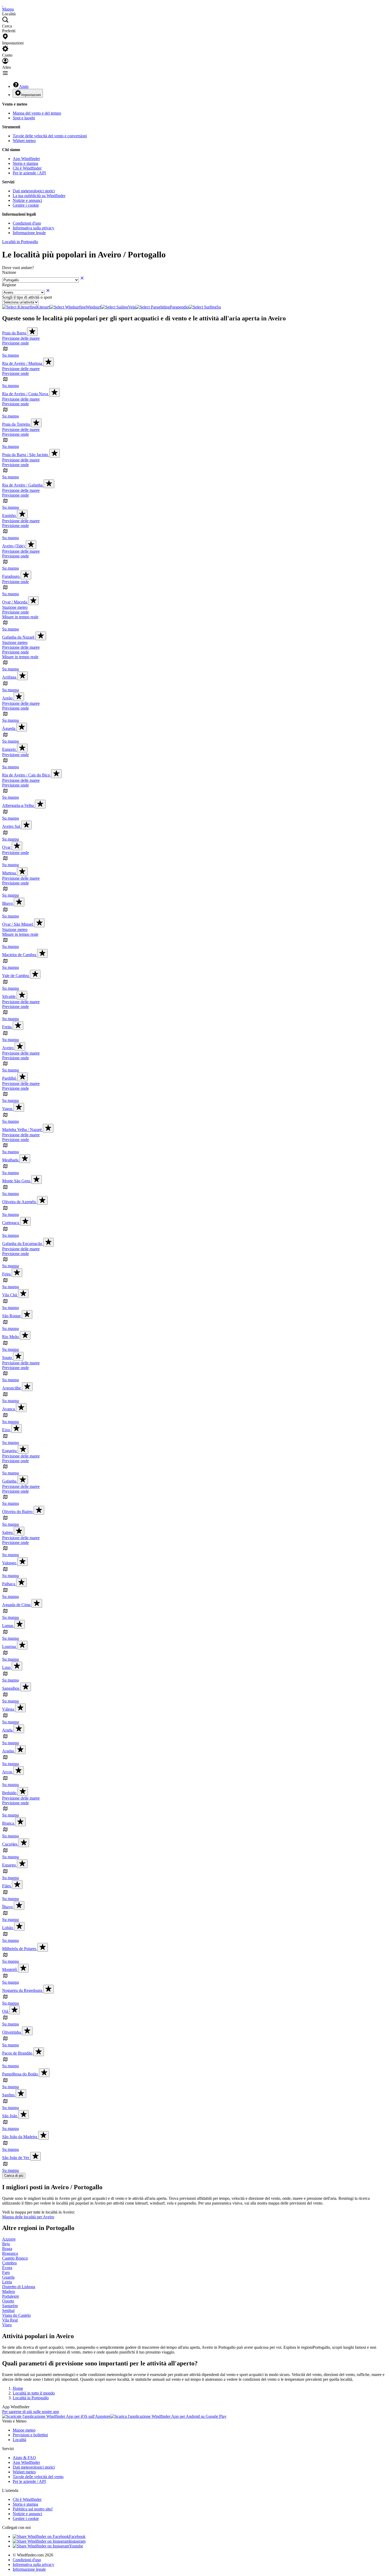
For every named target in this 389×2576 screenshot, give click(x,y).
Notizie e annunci (27, 200)
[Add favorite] (32, 332)
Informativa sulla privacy (33, 228)
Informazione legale (29, 233)
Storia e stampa (25, 163)
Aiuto (24, 86)
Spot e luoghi (24, 118)
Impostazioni (31, 95)
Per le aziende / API (29, 173)
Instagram (77, 2541)
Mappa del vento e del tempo (37, 113)
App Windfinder (26, 159)
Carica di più (14, 2176)
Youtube (76, 2546)
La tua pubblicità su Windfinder (39, 196)
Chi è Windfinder (27, 168)
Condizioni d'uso (27, 223)
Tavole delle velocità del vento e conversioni (50, 136)
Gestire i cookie (26, 205)
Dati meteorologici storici (34, 191)
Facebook (77, 2536)
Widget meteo (24, 141)
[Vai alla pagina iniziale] (3, 4)
